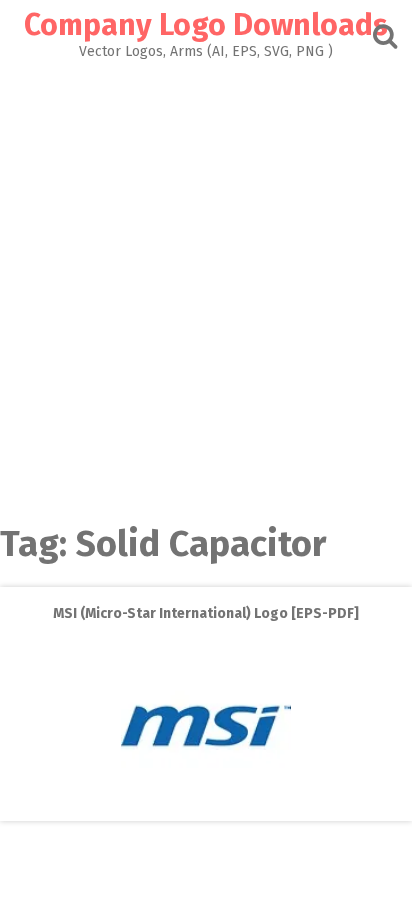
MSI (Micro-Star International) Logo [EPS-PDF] (206, 613)
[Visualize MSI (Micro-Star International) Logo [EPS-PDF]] (206, 806)
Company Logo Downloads (206, 25)
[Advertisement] (206, 275)
